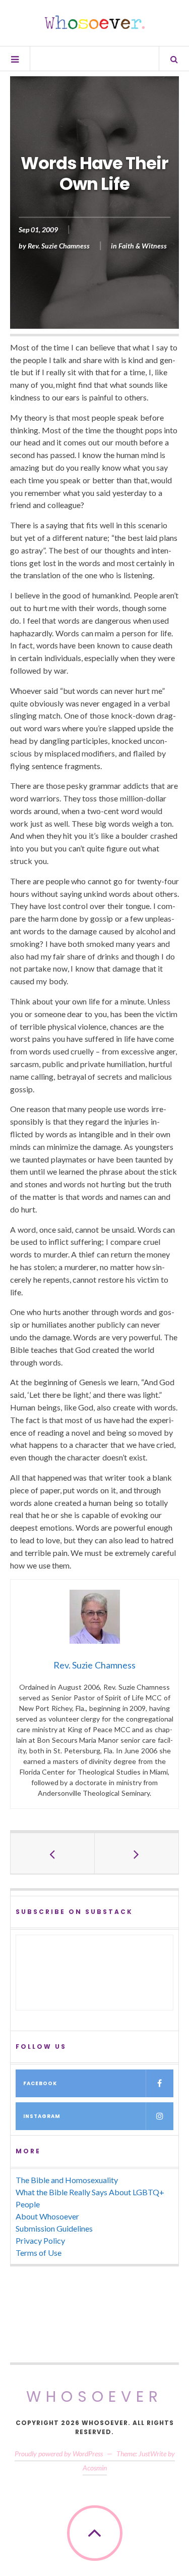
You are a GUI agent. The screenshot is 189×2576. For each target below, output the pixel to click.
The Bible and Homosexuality (67, 2180)
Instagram (42, 2116)
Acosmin (95, 2468)
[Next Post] (137, 1853)
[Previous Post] (53, 1853)
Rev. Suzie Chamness (59, 246)
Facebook (40, 2083)
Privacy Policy (40, 2240)
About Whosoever (47, 2216)
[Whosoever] (95, 22)
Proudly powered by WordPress (59, 2454)
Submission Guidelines (54, 2228)
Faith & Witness (143, 246)
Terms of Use (39, 2253)
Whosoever (94, 2396)
